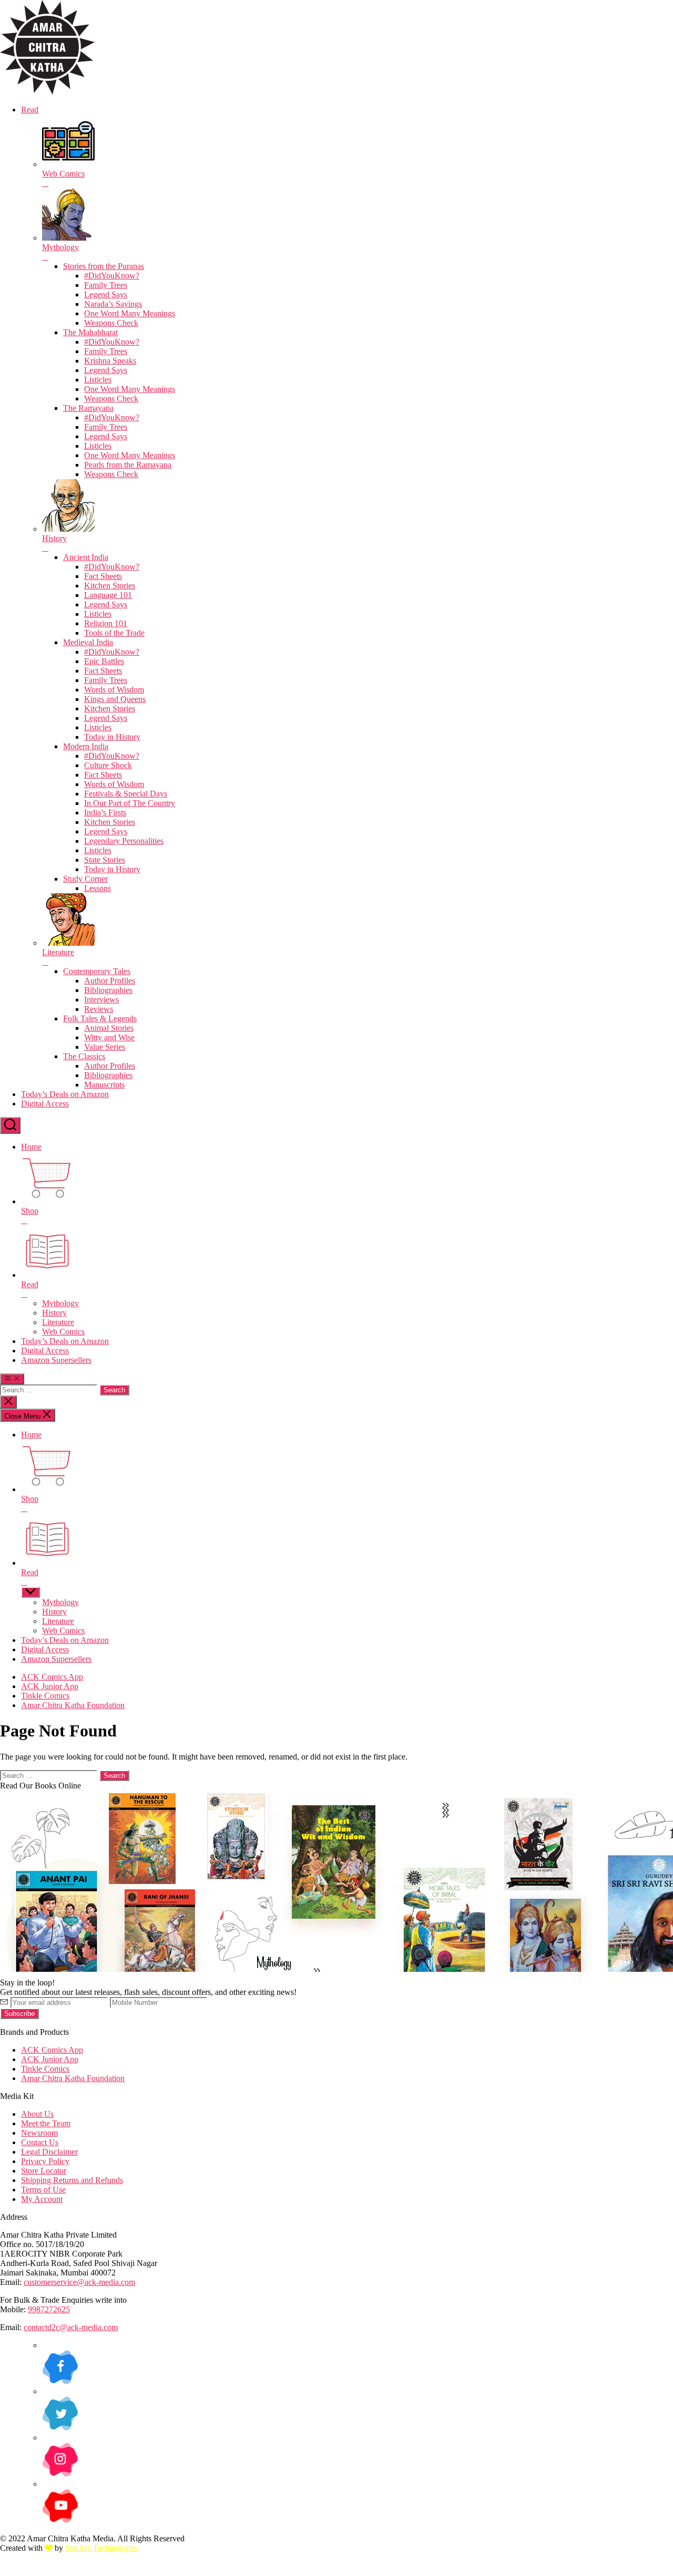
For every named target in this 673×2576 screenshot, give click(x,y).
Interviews (101, 1000)
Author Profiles (110, 981)
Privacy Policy (45, 2161)
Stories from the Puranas (104, 266)
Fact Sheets (103, 576)
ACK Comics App (52, 1677)
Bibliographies (108, 990)
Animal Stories (109, 1028)
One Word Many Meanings (130, 313)
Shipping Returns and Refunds (72, 2180)
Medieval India (88, 642)
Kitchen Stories (110, 586)
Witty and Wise (109, 1037)
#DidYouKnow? (112, 276)
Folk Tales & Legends (100, 1018)
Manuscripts (104, 1085)
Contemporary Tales (97, 971)
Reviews (99, 1009)
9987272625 (49, 2309)
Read (30, 110)
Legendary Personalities (124, 841)
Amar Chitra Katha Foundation (73, 1705)
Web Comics (63, 1332)
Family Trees (106, 285)
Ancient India (86, 557)
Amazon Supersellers (56, 1360)
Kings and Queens (115, 699)
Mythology (60, 1303)
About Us (37, 2114)
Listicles (98, 380)
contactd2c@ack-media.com (71, 2327)
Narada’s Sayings (113, 304)
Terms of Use (43, 2190)
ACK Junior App (50, 1686)
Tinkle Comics (45, 1696)
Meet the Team (46, 2123)
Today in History (112, 737)
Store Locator (44, 2171)
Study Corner (85, 879)
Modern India (86, 746)
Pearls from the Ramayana (128, 465)
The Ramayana (88, 408)
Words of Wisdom (114, 690)
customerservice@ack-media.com (79, 2282)
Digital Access (45, 1104)
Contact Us (40, 2142)
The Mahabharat (90, 332)
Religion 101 (106, 623)
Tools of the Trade (114, 633)
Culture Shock (108, 765)
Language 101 (108, 595)
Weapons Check (111, 323)
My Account (42, 2199)
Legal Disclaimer (49, 2152)
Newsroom (39, 2133)
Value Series (105, 1047)
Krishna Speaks (110, 361)
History (54, 1313)
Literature (58, 1322)
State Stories (105, 860)
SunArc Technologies (101, 2548)
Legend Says (106, 294)
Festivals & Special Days (126, 794)
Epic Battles (104, 661)
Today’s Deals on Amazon (65, 1094)
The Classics (84, 1056)
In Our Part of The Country (130, 803)
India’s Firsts (105, 813)
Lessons (98, 888)
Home (31, 1147)
